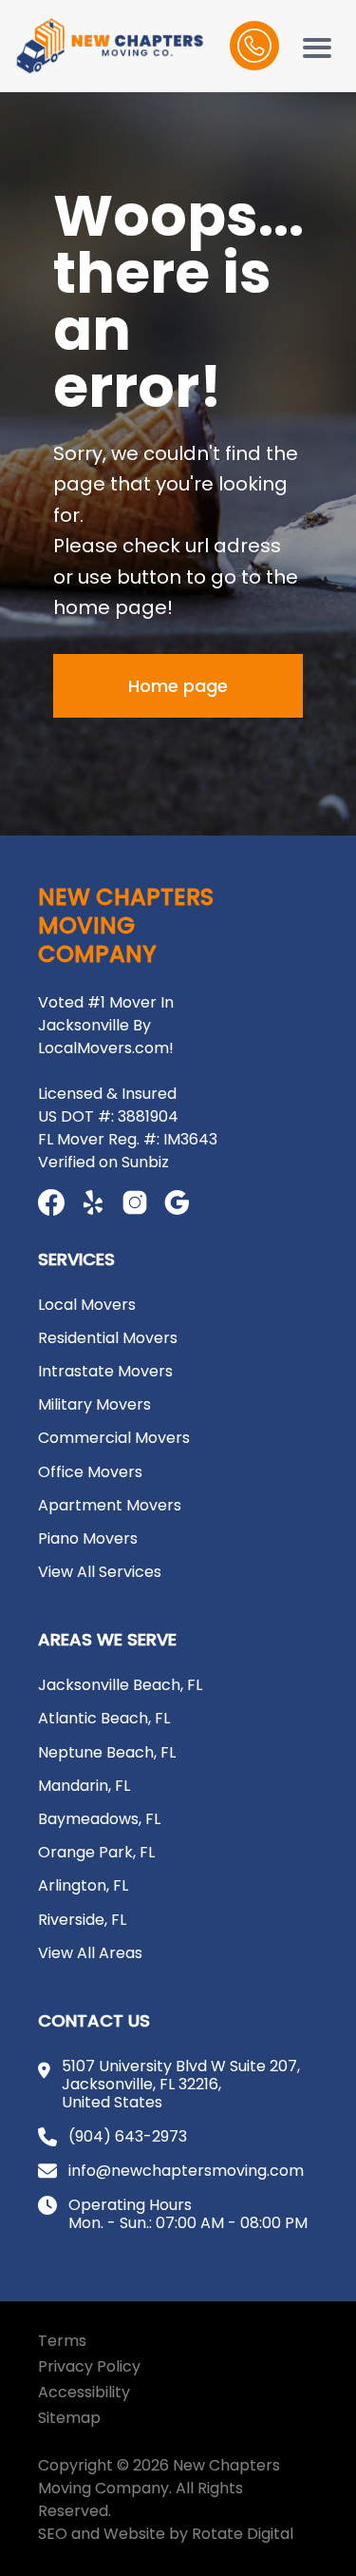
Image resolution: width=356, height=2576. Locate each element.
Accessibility (84, 2392)
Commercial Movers (114, 1438)
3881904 (148, 1116)
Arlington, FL (83, 1885)
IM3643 (190, 1139)
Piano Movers (88, 1538)
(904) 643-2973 (128, 2136)
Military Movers (94, 1404)
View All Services (100, 1572)
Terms (62, 2341)
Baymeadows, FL (99, 1819)
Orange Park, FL (96, 1852)
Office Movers (90, 1472)
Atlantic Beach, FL (104, 1718)
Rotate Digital (243, 2534)
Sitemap (69, 2418)
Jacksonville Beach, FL (120, 1685)
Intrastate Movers (105, 1371)
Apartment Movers (110, 1505)
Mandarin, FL (84, 1786)
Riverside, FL (82, 1920)
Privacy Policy (89, 2366)
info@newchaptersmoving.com (186, 2171)
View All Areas (90, 1953)
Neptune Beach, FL (107, 1752)
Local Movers (87, 1305)
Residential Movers (108, 1338)
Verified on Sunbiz (103, 1162)
